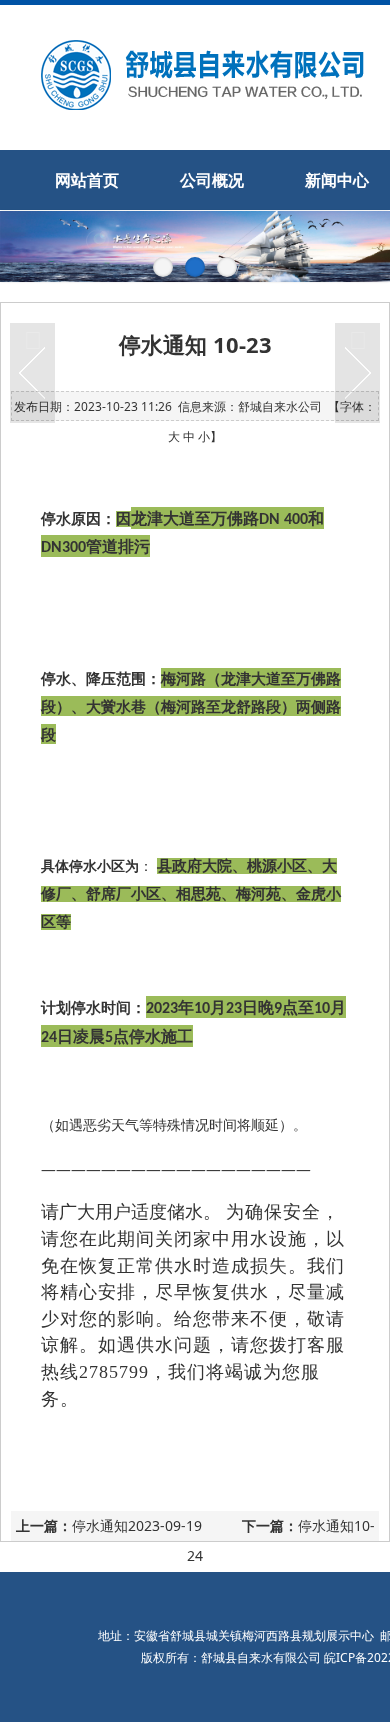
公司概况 (212, 180)
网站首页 (87, 180)
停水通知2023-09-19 (137, 1525)
